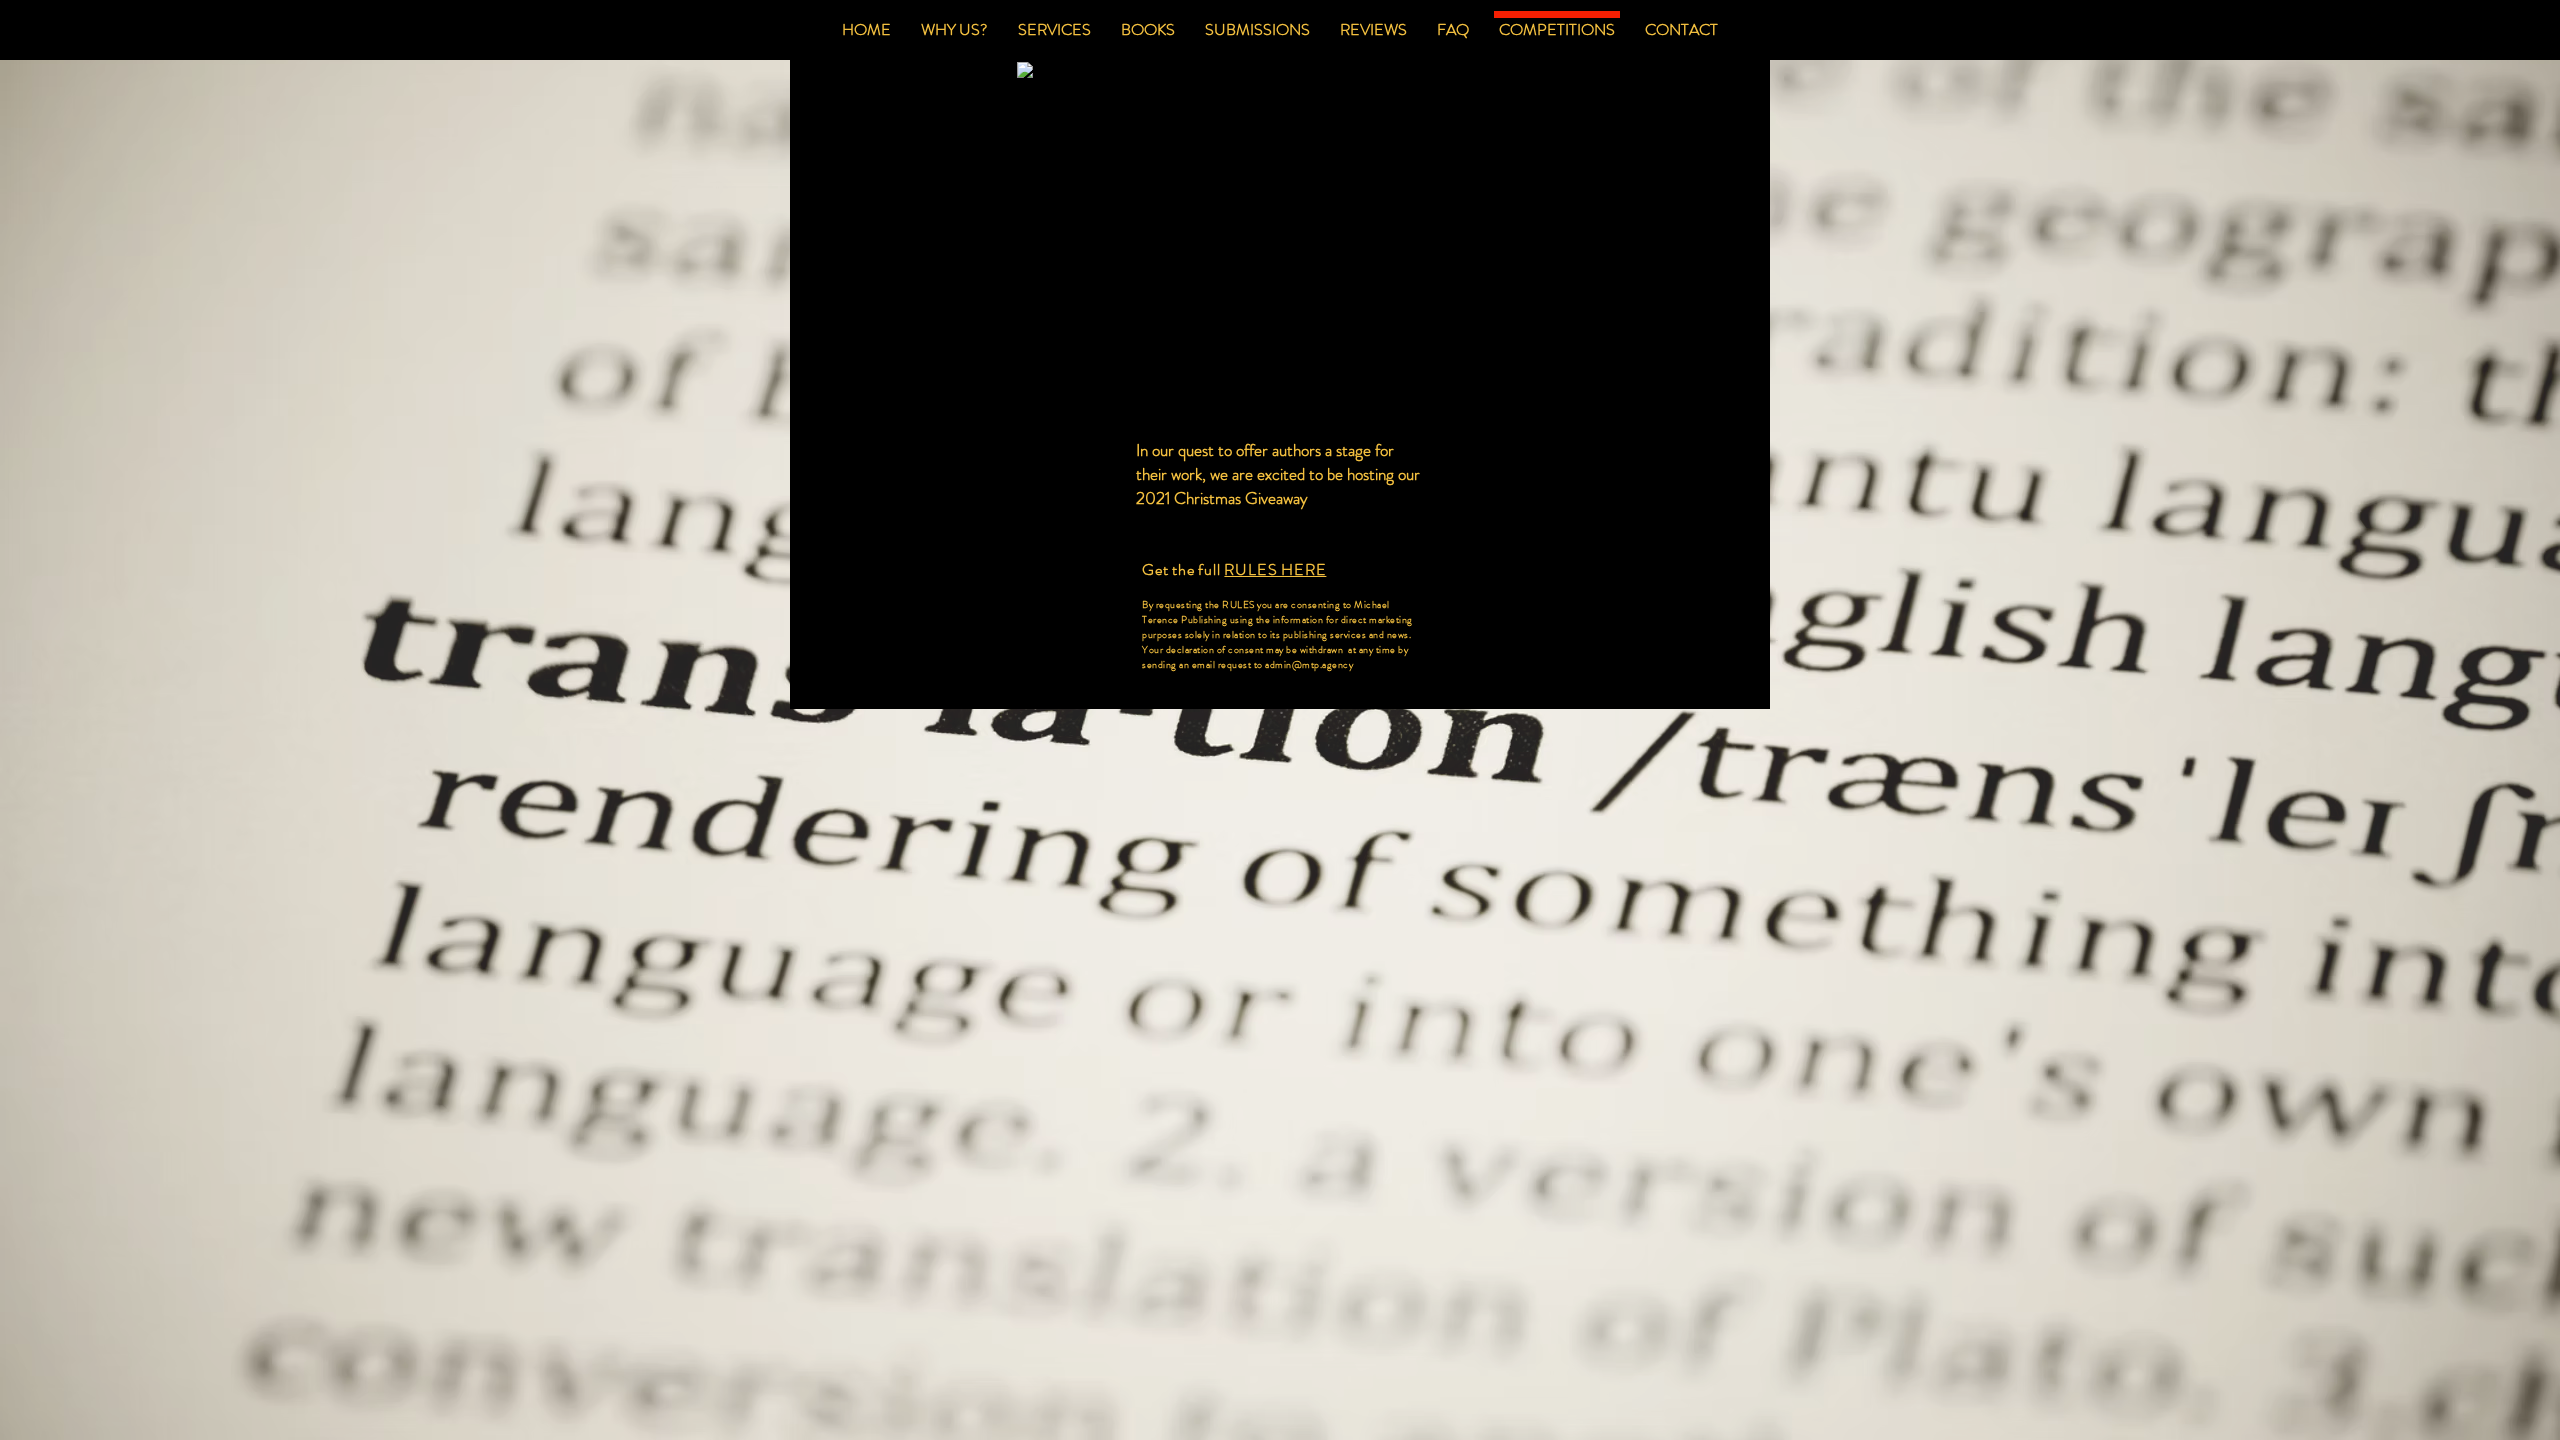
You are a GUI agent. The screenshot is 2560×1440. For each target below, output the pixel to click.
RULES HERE (1275, 569)
